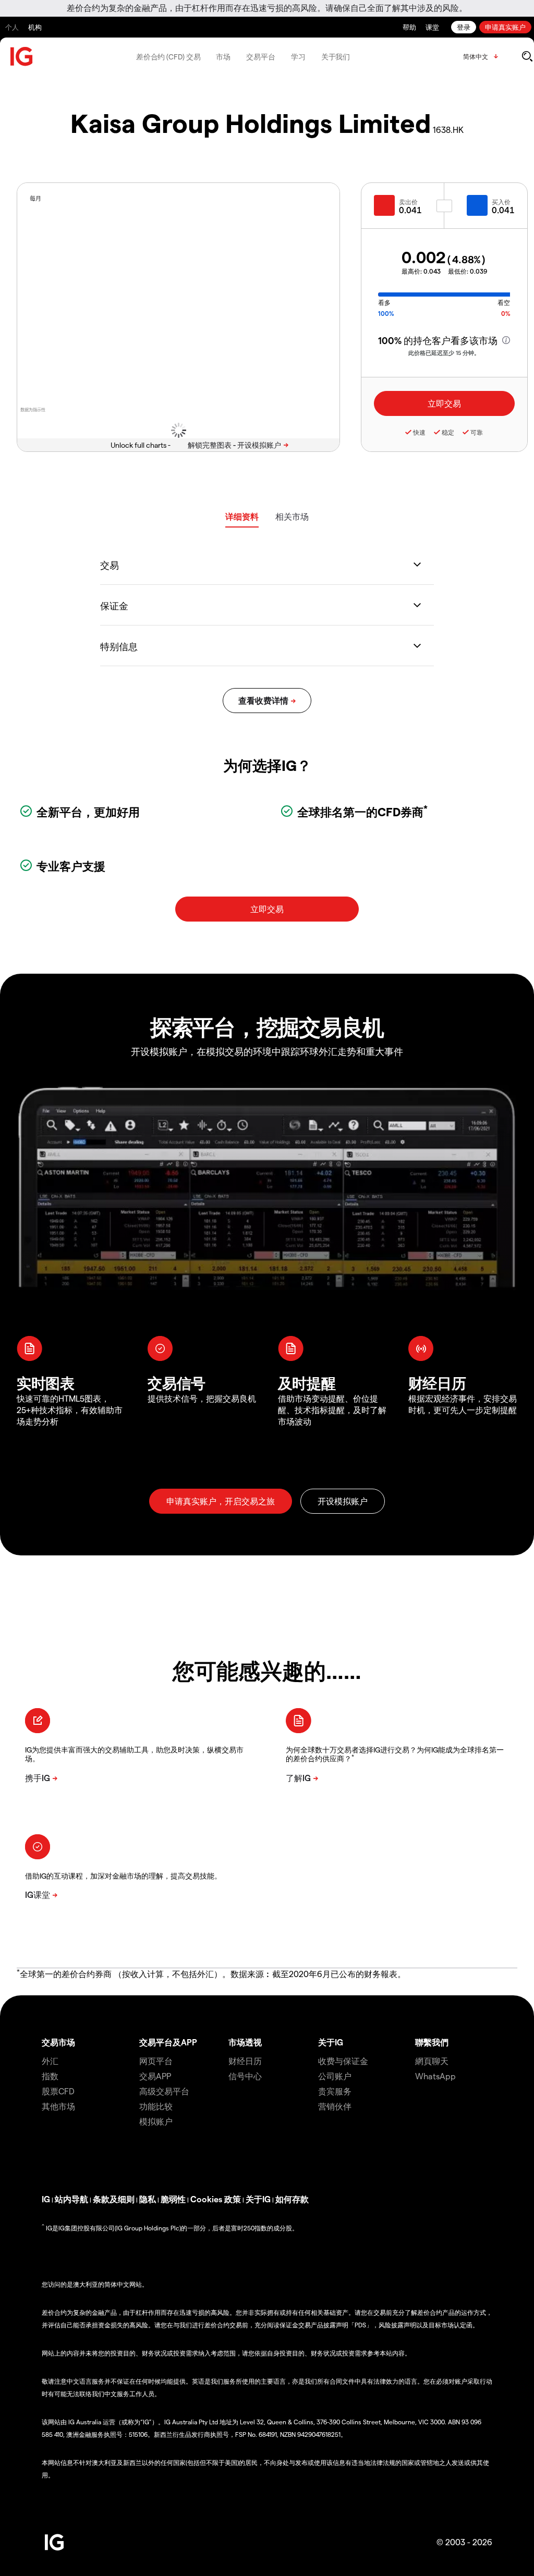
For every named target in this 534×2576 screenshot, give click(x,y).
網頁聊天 (432, 2061)
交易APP (155, 2076)
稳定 (448, 432)
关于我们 (336, 57)
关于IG (331, 2042)
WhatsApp (435, 2076)
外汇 (50, 2061)
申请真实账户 (505, 27)
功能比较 (156, 2106)
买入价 (501, 202)
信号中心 (245, 2076)
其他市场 (58, 2106)
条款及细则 (114, 2199)
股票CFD (58, 2091)
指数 (50, 2076)
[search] (527, 56)
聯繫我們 (432, 2042)
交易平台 (261, 57)
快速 (419, 432)
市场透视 (245, 2042)
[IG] (22, 57)
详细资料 (242, 516)
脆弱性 (173, 2199)
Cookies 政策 (216, 2199)
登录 (464, 27)
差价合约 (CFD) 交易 (168, 57)
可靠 (477, 432)
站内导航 (71, 2199)
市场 (223, 57)
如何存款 (292, 2199)
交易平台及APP (168, 2042)
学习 (298, 57)
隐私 (148, 2199)
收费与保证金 (343, 2061)
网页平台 (156, 2061)
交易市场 (58, 2042)
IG (46, 2199)
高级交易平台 (164, 2091)
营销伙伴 (335, 2106)
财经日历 (245, 2061)
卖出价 (408, 202)
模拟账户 (156, 2121)
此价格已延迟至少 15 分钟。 (444, 353)
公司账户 (335, 2076)
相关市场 (292, 516)
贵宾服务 (335, 2091)
